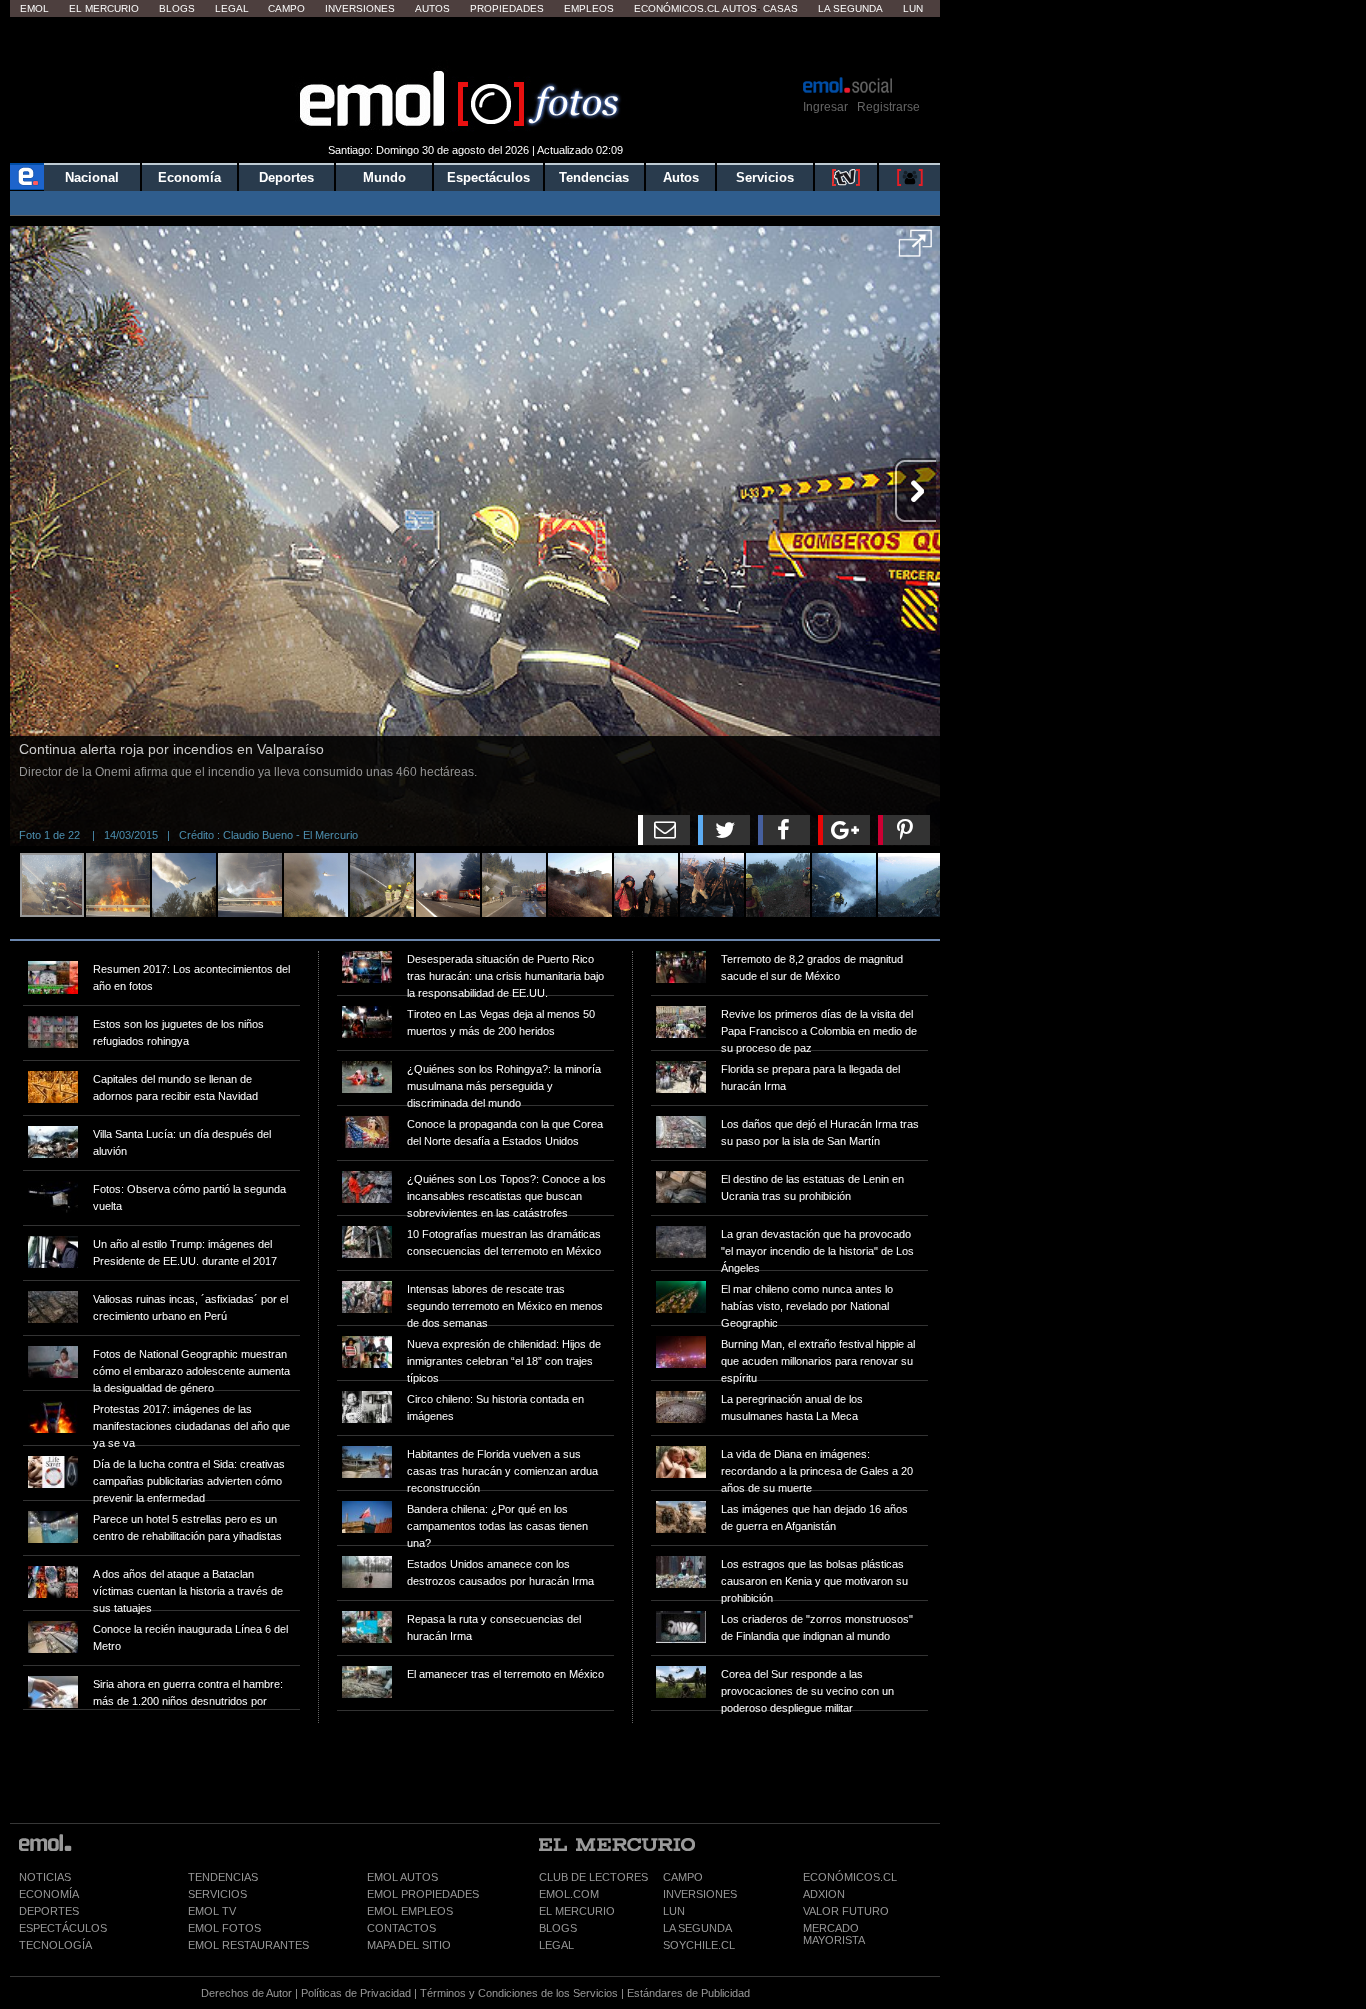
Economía (189, 177)
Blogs (177, 8)
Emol (34, 8)
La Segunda (850, 8)
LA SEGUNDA (697, 1928)
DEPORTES (49, 1911)
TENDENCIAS (223, 1877)
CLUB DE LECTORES (593, 1877)
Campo (286, 8)
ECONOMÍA (49, 1894)
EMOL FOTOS (224, 1928)
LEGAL (556, 1945)
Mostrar (475, 45)
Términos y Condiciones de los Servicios (519, 1993)
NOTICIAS (45, 1877)
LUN (674, 1911)
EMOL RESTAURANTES (248, 1945)
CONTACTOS (401, 1928)
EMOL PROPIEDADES (423, 1894)
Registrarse (888, 107)
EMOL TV (212, 1911)
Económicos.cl (677, 8)
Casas (780, 8)
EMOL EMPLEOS (410, 1911)
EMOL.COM (569, 1894)
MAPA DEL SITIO (409, 1945)
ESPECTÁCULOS (63, 1928)
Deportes (286, 177)
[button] (915, 250)
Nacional (92, 177)
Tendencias (594, 177)
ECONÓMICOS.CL (850, 1877)
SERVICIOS (217, 1894)
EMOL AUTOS (402, 1877)
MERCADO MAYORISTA (834, 1934)
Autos (432, 8)
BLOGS (558, 1928)
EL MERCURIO (577, 1911)
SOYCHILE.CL (699, 1945)
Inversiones (360, 8)
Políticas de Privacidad (356, 1993)
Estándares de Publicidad (688, 1993)
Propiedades (507, 8)
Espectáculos (488, 177)
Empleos (589, 8)
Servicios (765, 177)
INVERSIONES (700, 1894)
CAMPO (683, 1877)
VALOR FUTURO (846, 1911)
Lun (913, 8)
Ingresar (825, 107)
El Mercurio (104, 8)
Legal (232, 8)
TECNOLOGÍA (55, 1945)
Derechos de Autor (246, 1993)
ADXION (824, 1894)
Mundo (384, 177)
